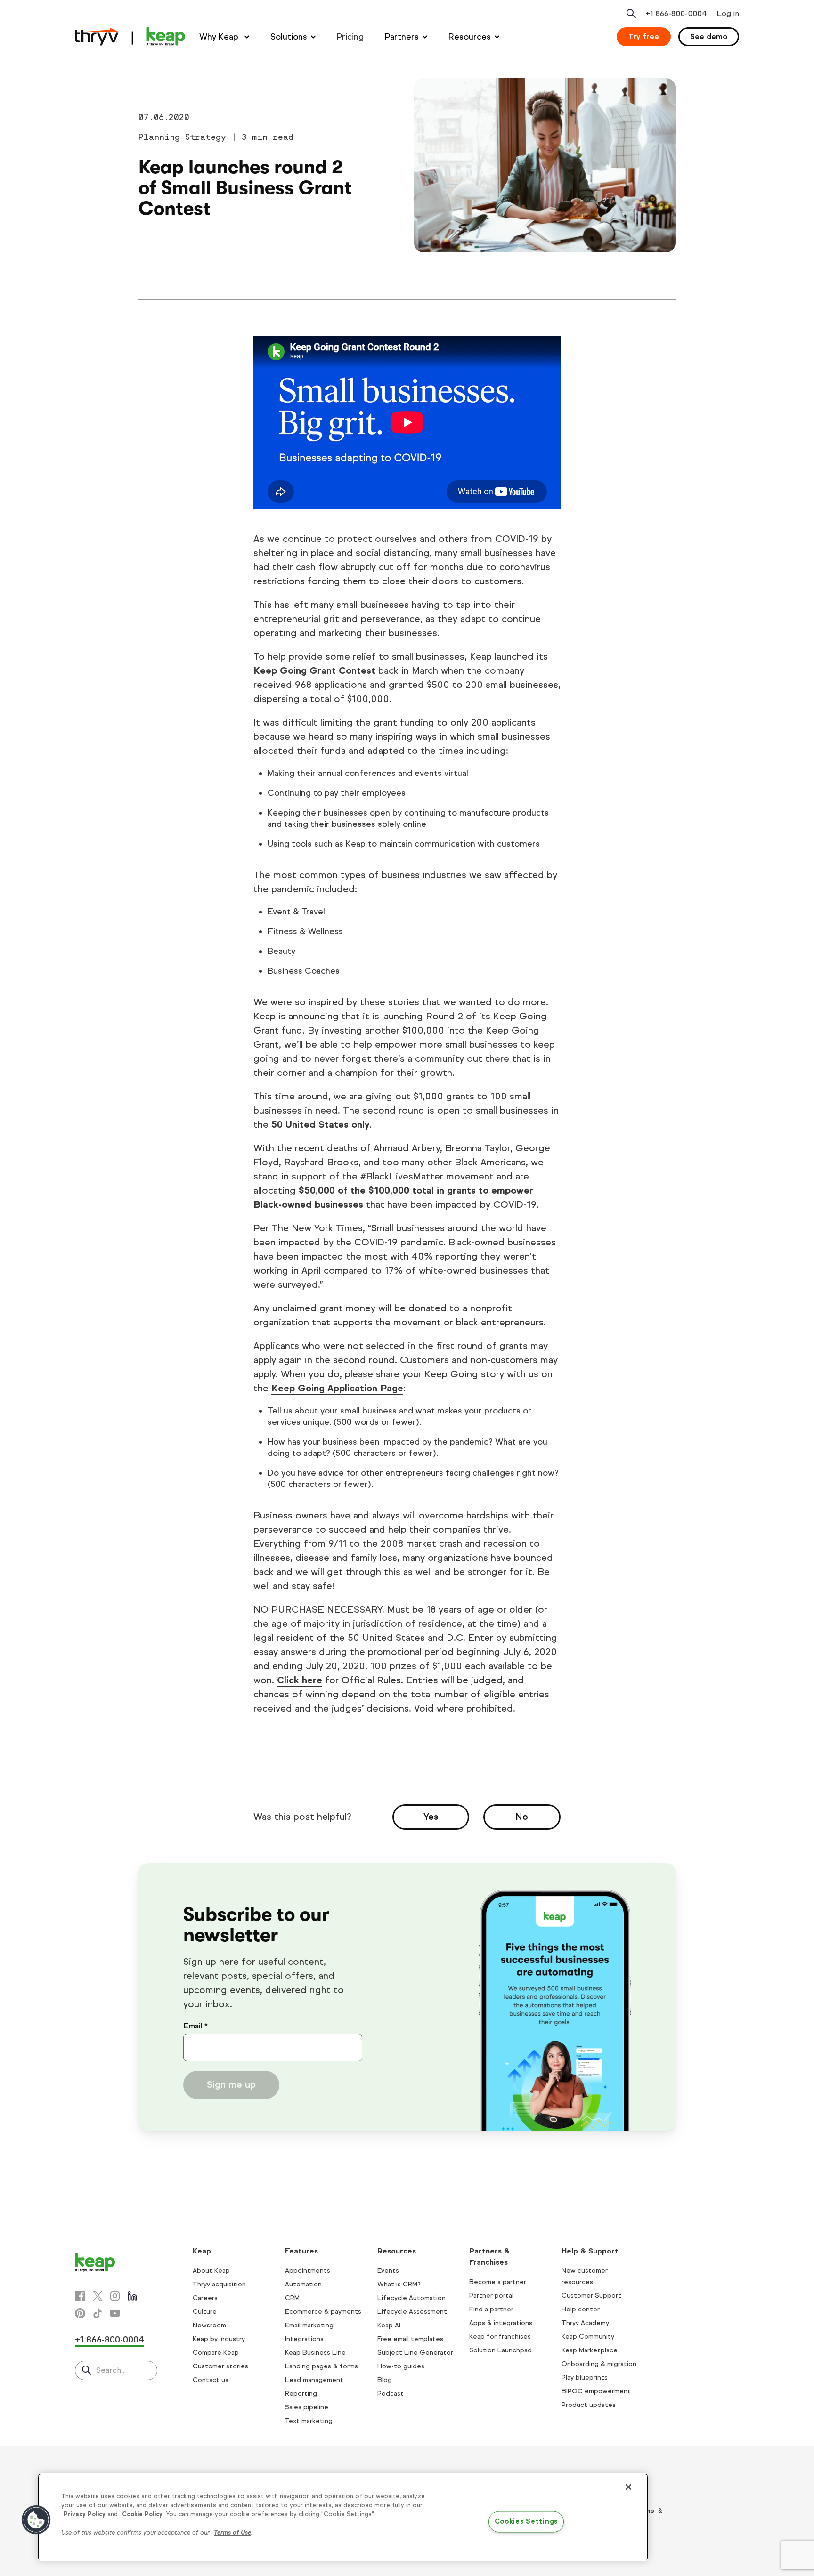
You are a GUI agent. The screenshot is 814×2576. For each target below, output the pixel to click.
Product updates (589, 2405)
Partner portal (491, 2296)
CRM (292, 2298)
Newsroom (209, 2325)
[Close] (628, 2487)
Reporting (301, 2394)
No (522, 1817)
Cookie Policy (142, 2514)
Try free (644, 36)
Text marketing (309, 2421)
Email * (195, 2026)
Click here (300, 1680)
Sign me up (231, 2085)
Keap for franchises (500, 2337)
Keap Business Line (315, 2353)
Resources (470, 37)
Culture (205, 2312)
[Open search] (631, 14)
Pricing (350, 37)
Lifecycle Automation (411, 2298)
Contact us (211, 2380)
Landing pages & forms (322, 2366)
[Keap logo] (130, 37)
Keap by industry (219, 2339)
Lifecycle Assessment (412, 2312)
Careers (205, 2298)
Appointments (308, 2271)
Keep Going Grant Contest (314, 671)
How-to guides (401, 2366)
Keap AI (389, 2325)
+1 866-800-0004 (110, 2340)
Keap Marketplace (590, 2350)
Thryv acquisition (219, 2284)
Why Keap (220, 37)
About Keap (211, 2271)
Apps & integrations (501, 2323)
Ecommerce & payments (323, 2312)
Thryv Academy (585, 2323)
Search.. (110, 2370)
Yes (431, 1817)
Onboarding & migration (599, 2364)
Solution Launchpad (501, 2350)
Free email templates (410, 2339)
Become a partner (498, 2282)
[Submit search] (87, 2371)
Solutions (289, 37)
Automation (303, 2284)
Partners (402, 37)
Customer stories (220, 2366)
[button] (36, 2520)
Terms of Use (232, 2533)
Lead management (314, 2380)
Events (388, 2271)
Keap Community (588, 2337)
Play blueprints (585, 2378)
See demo (709, 36)
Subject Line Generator (415, 2353)
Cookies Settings (526, 2522)
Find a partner (491, 2309)
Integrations (304, 2339)
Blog (385, 2380)
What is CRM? (399, 2284)
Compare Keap (216, 2353)
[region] (343, 2517)
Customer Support (591, 2296)
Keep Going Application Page (337, 1388)
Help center (581, 2309)
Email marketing (309, 2325)
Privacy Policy (85, 2514)
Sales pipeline (307, 2407)
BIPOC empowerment (596, 2391)
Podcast (391, 2394)
